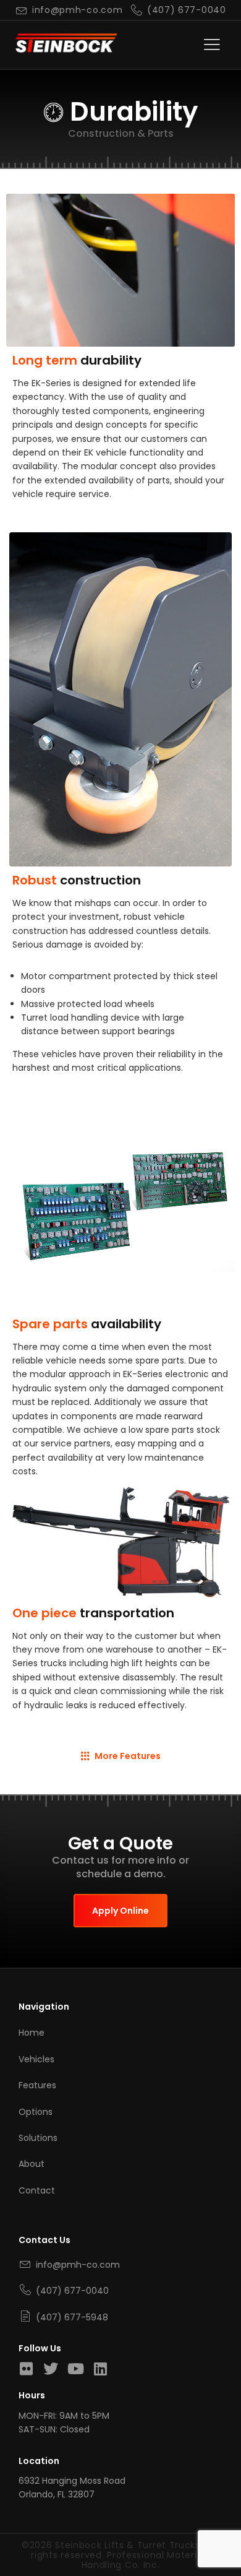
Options (36, 2112)
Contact (37, 2190)
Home (32, 2033)
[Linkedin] (100, 2369)
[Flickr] (26, 2369)
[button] (212, 45)
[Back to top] (216, 2536)
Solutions (38, 2138)
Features (37, 2085)
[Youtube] (75, 2369)
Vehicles (36, 2059)
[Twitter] (51, 2369)
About (32, 2164)
